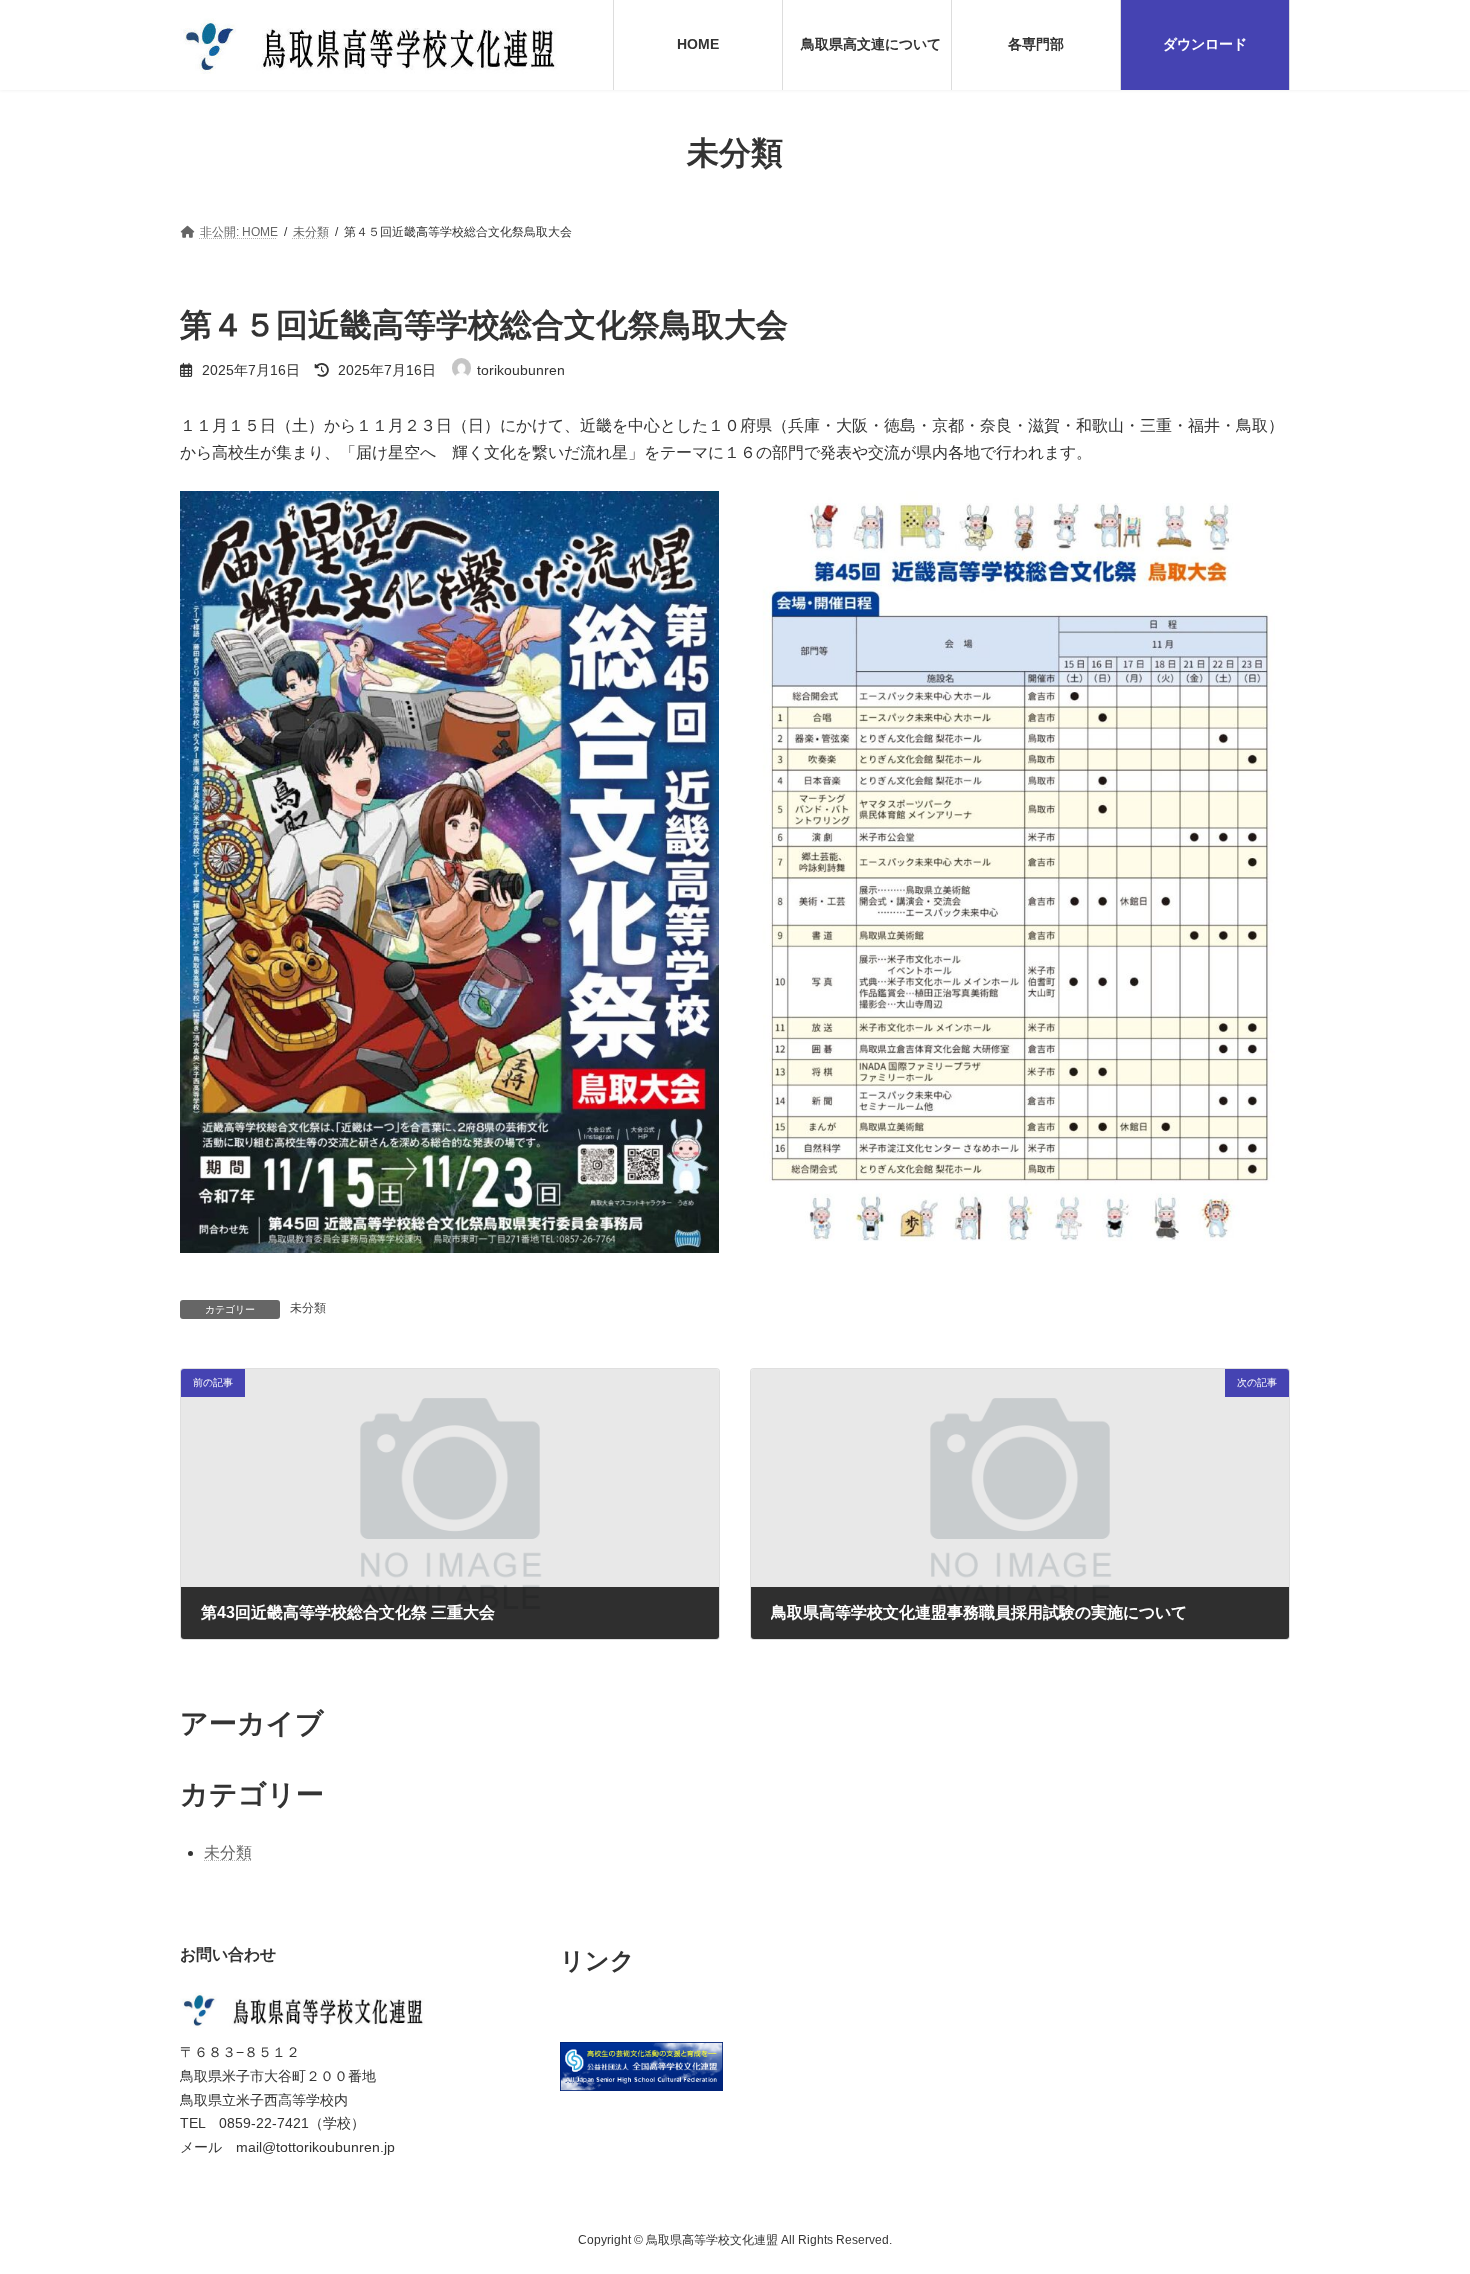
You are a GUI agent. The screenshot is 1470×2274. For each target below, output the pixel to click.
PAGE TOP (1417, 2187)
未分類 (308, 1308)
